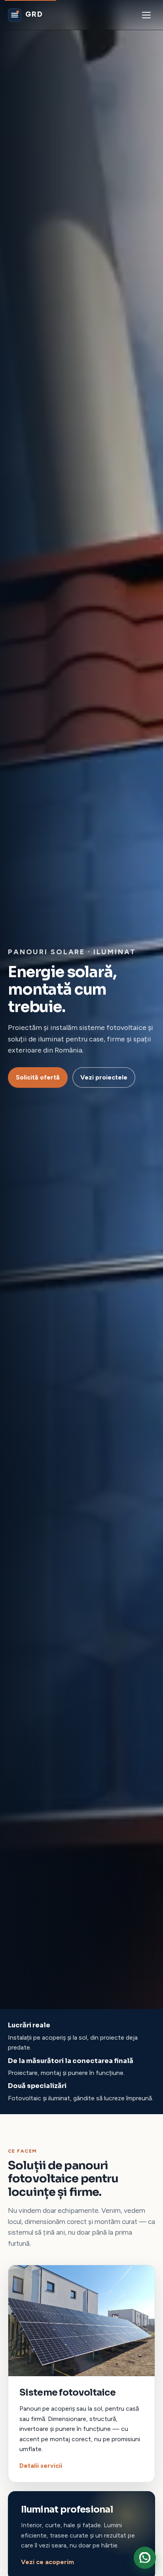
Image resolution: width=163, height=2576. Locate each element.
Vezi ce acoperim (47, 2562)
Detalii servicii (41, 2466)
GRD (34, 14)
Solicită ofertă (38, 1077)
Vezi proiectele (104, 1077)
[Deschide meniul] (146, 15)
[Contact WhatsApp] (145, 2558)
